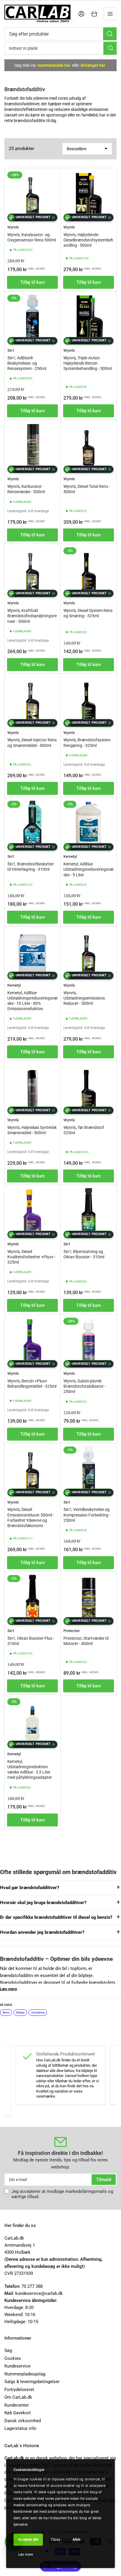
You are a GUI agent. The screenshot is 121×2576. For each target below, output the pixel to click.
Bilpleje (20, 2013)
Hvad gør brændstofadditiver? (30, 1888)
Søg (8, 2350)
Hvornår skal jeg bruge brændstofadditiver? (43, 1903)
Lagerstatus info (20, 2428)
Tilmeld (104, 2180)
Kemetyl (70, 856)
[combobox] (60, 34)
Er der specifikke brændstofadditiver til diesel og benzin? (56, 1917)
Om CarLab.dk (18, 2397)
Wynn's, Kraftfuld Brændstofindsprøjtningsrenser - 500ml (32, 616)
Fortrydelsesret (19, 2390)
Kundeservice (17, 2366)
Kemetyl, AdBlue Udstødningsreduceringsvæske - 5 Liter (89, 869)
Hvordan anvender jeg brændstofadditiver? (42, 1932)
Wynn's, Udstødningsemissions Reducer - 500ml (84, 998)
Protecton (72, 1631)
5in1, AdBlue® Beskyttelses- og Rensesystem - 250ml (27, 363)
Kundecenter (17, 2405)
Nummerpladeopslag (25, 2374)
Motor (6, 2013)
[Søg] (110, 34)
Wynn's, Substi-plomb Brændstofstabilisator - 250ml (85, 1386)
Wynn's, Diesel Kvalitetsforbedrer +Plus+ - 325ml (32, 1257)
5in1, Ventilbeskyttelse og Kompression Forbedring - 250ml (87, 1515)
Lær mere (26, 2555)
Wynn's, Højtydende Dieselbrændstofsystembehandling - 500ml (88, 240)
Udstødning (38, 2013)
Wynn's (13, 227)
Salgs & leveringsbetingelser (32, 2382)
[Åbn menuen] (110, 14)
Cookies (13, 2358)
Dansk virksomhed (23, 2421)
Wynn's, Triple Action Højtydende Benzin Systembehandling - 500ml (88, 363)
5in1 (11, 350)
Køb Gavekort (18, 2413)
